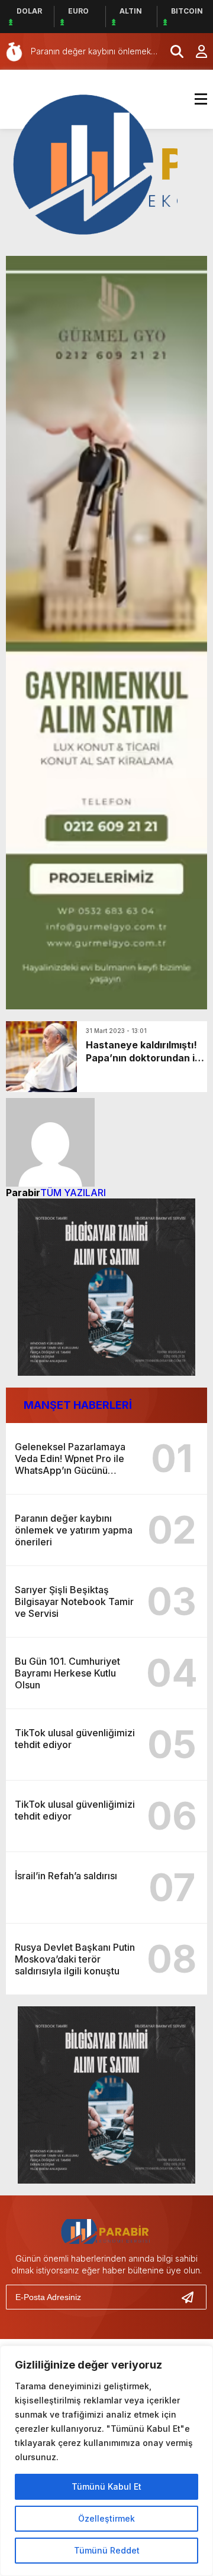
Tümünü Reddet (107, 2550)
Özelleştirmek (106, 2518)
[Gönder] (192, 2297)
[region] (106, 2461)
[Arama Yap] (172, 51)
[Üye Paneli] (195, 51)
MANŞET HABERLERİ (78, 1405)
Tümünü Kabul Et (106, 2486)
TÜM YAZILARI (73, 1193)
